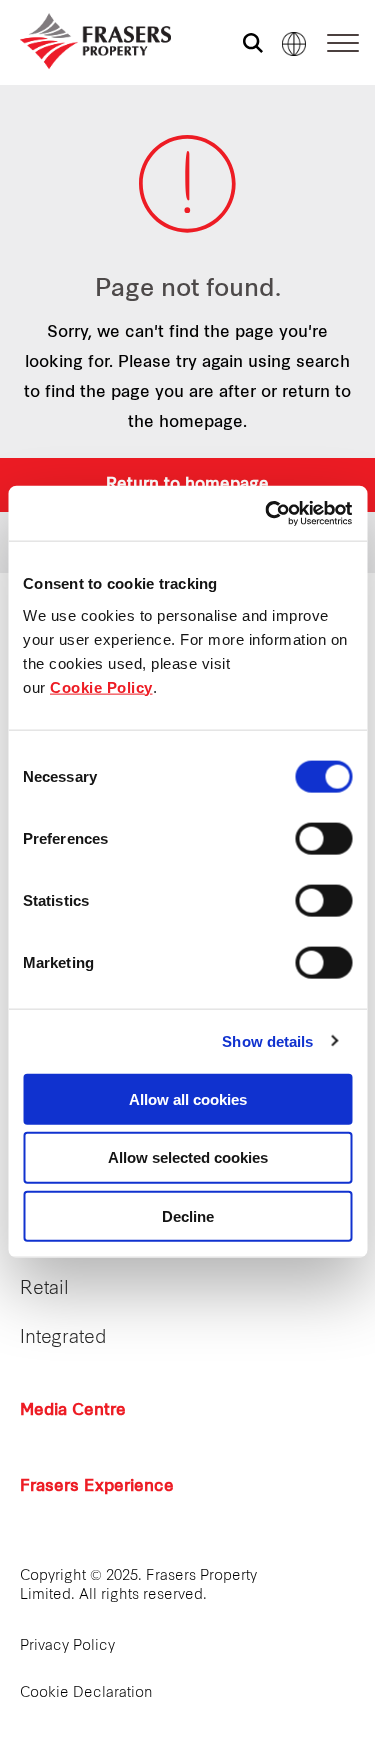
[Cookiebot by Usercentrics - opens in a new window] (267, 513)
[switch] (323, 838)
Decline (188, 1216)
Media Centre (73, 1411)
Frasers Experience (97, 1487)
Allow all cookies (188, 1098)
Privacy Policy (67, 1646)
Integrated (63, 1338)
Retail (44, 1289)
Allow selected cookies (188, 1157)
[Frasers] (82, 41)
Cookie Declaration (86, 1693)
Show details (267, 1041)
